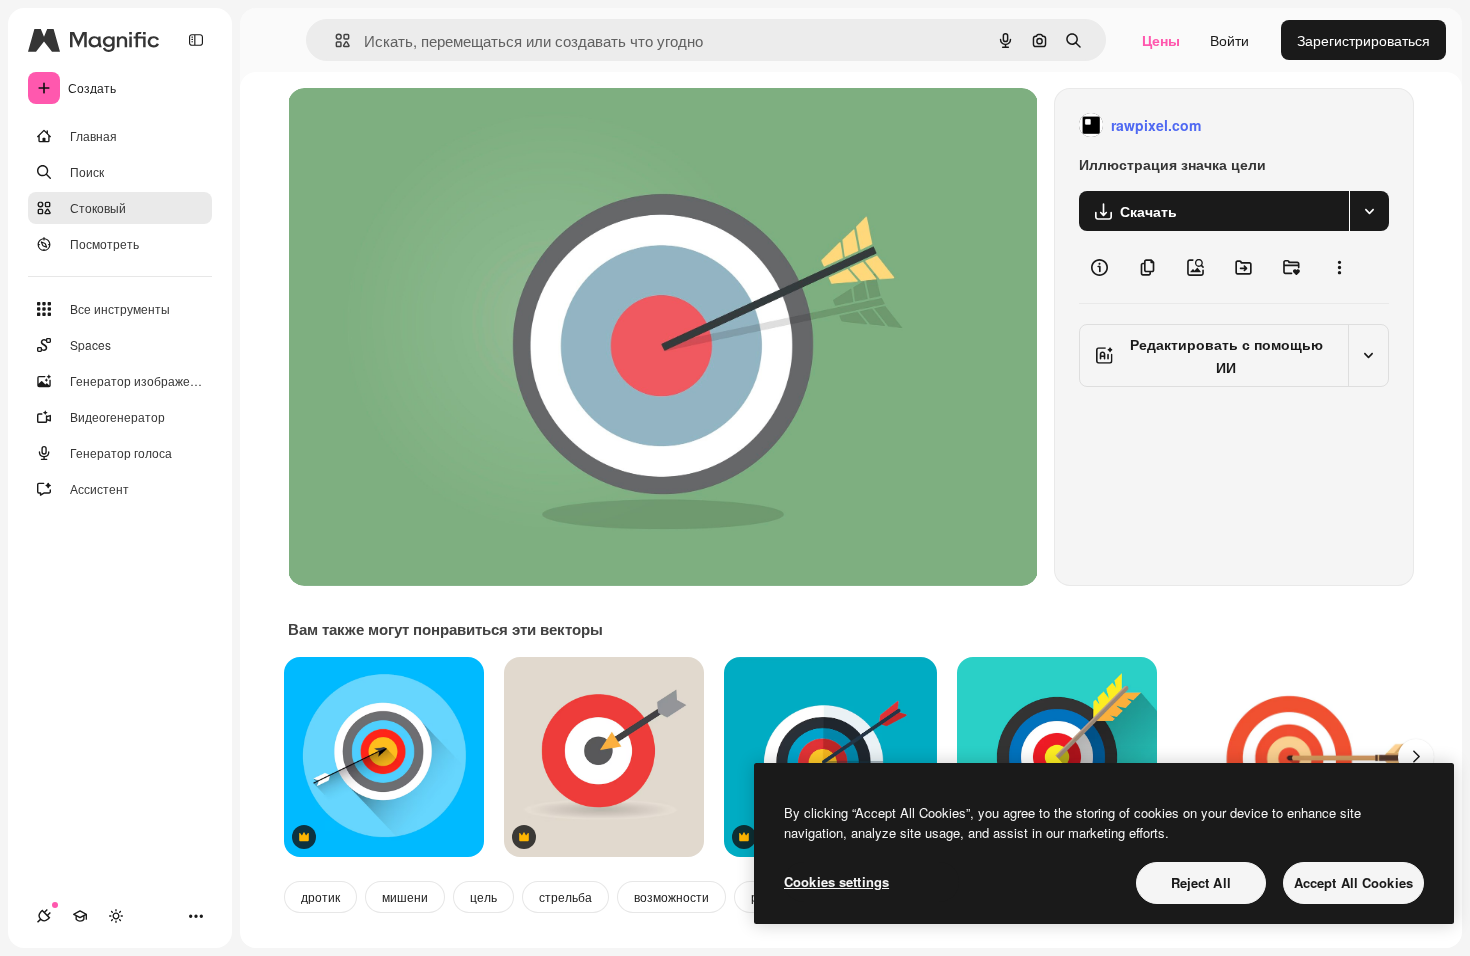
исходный (422, 125)
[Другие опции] (1339, 267)
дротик (320, 896)
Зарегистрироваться (1363, 40)
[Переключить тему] (116, 916)
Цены (1161, 40)
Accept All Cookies (1353, 882)
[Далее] (1416, 757)
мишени (405, 896)
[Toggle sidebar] (196, 40)
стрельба (565, 896)
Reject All (1201, 882)
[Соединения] (44, 916)
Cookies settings (836, 881)
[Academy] (80, 916)
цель (483, 896)
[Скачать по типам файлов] (1369, 211)
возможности (671, 896)
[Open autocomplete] (334, 40)
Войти (1229, 40)
